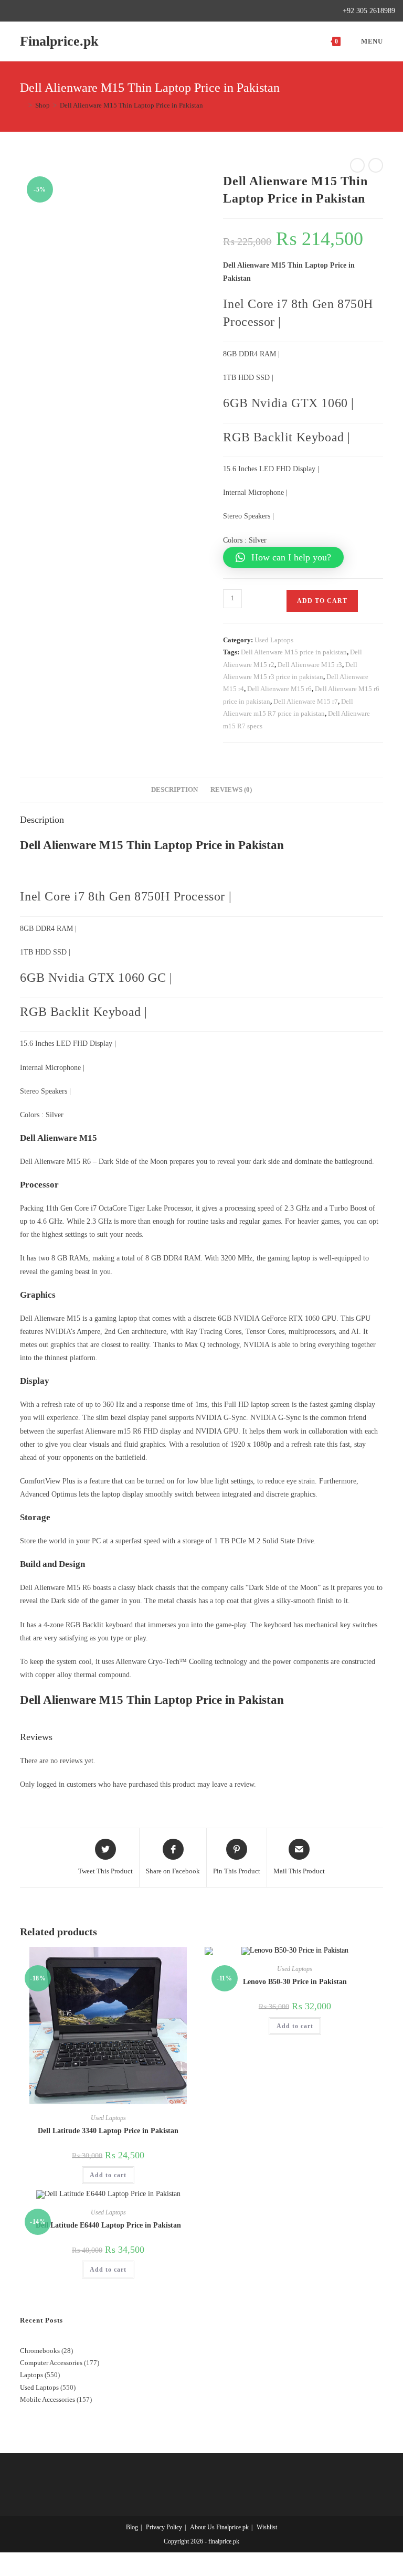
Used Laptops (274, 640)
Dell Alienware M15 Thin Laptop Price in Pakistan (131, 105)
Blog (132, 2527)
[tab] (174, 790)
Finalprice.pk (59, 41)
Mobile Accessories (47, 2399)
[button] (283, 557)
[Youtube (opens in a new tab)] (71, 11)
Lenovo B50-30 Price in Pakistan (295, 1982)
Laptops (31, 2375)
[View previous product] (357, 165)
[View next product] (376, 165)
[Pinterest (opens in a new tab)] (35, 11)
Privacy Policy (164, 2527)
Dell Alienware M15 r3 (310, 665)
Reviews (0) (231, 790)
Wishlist (267, 2527)
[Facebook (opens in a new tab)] (23, 11)
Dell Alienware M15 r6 (279, 689)
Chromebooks (40, 2351)
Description (174, 790)
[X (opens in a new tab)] (12, 11)
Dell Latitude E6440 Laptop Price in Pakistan (108, 2225)
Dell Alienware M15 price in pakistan (294, 652)
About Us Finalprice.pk (219, 2527)
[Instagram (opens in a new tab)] (47, 11)
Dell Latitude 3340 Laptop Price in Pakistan (108, 2131)
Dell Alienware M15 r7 (306, 701)
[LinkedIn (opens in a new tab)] (59, 11)
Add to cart (322, 601)
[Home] (23, 105)
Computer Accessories (51, 2363)
